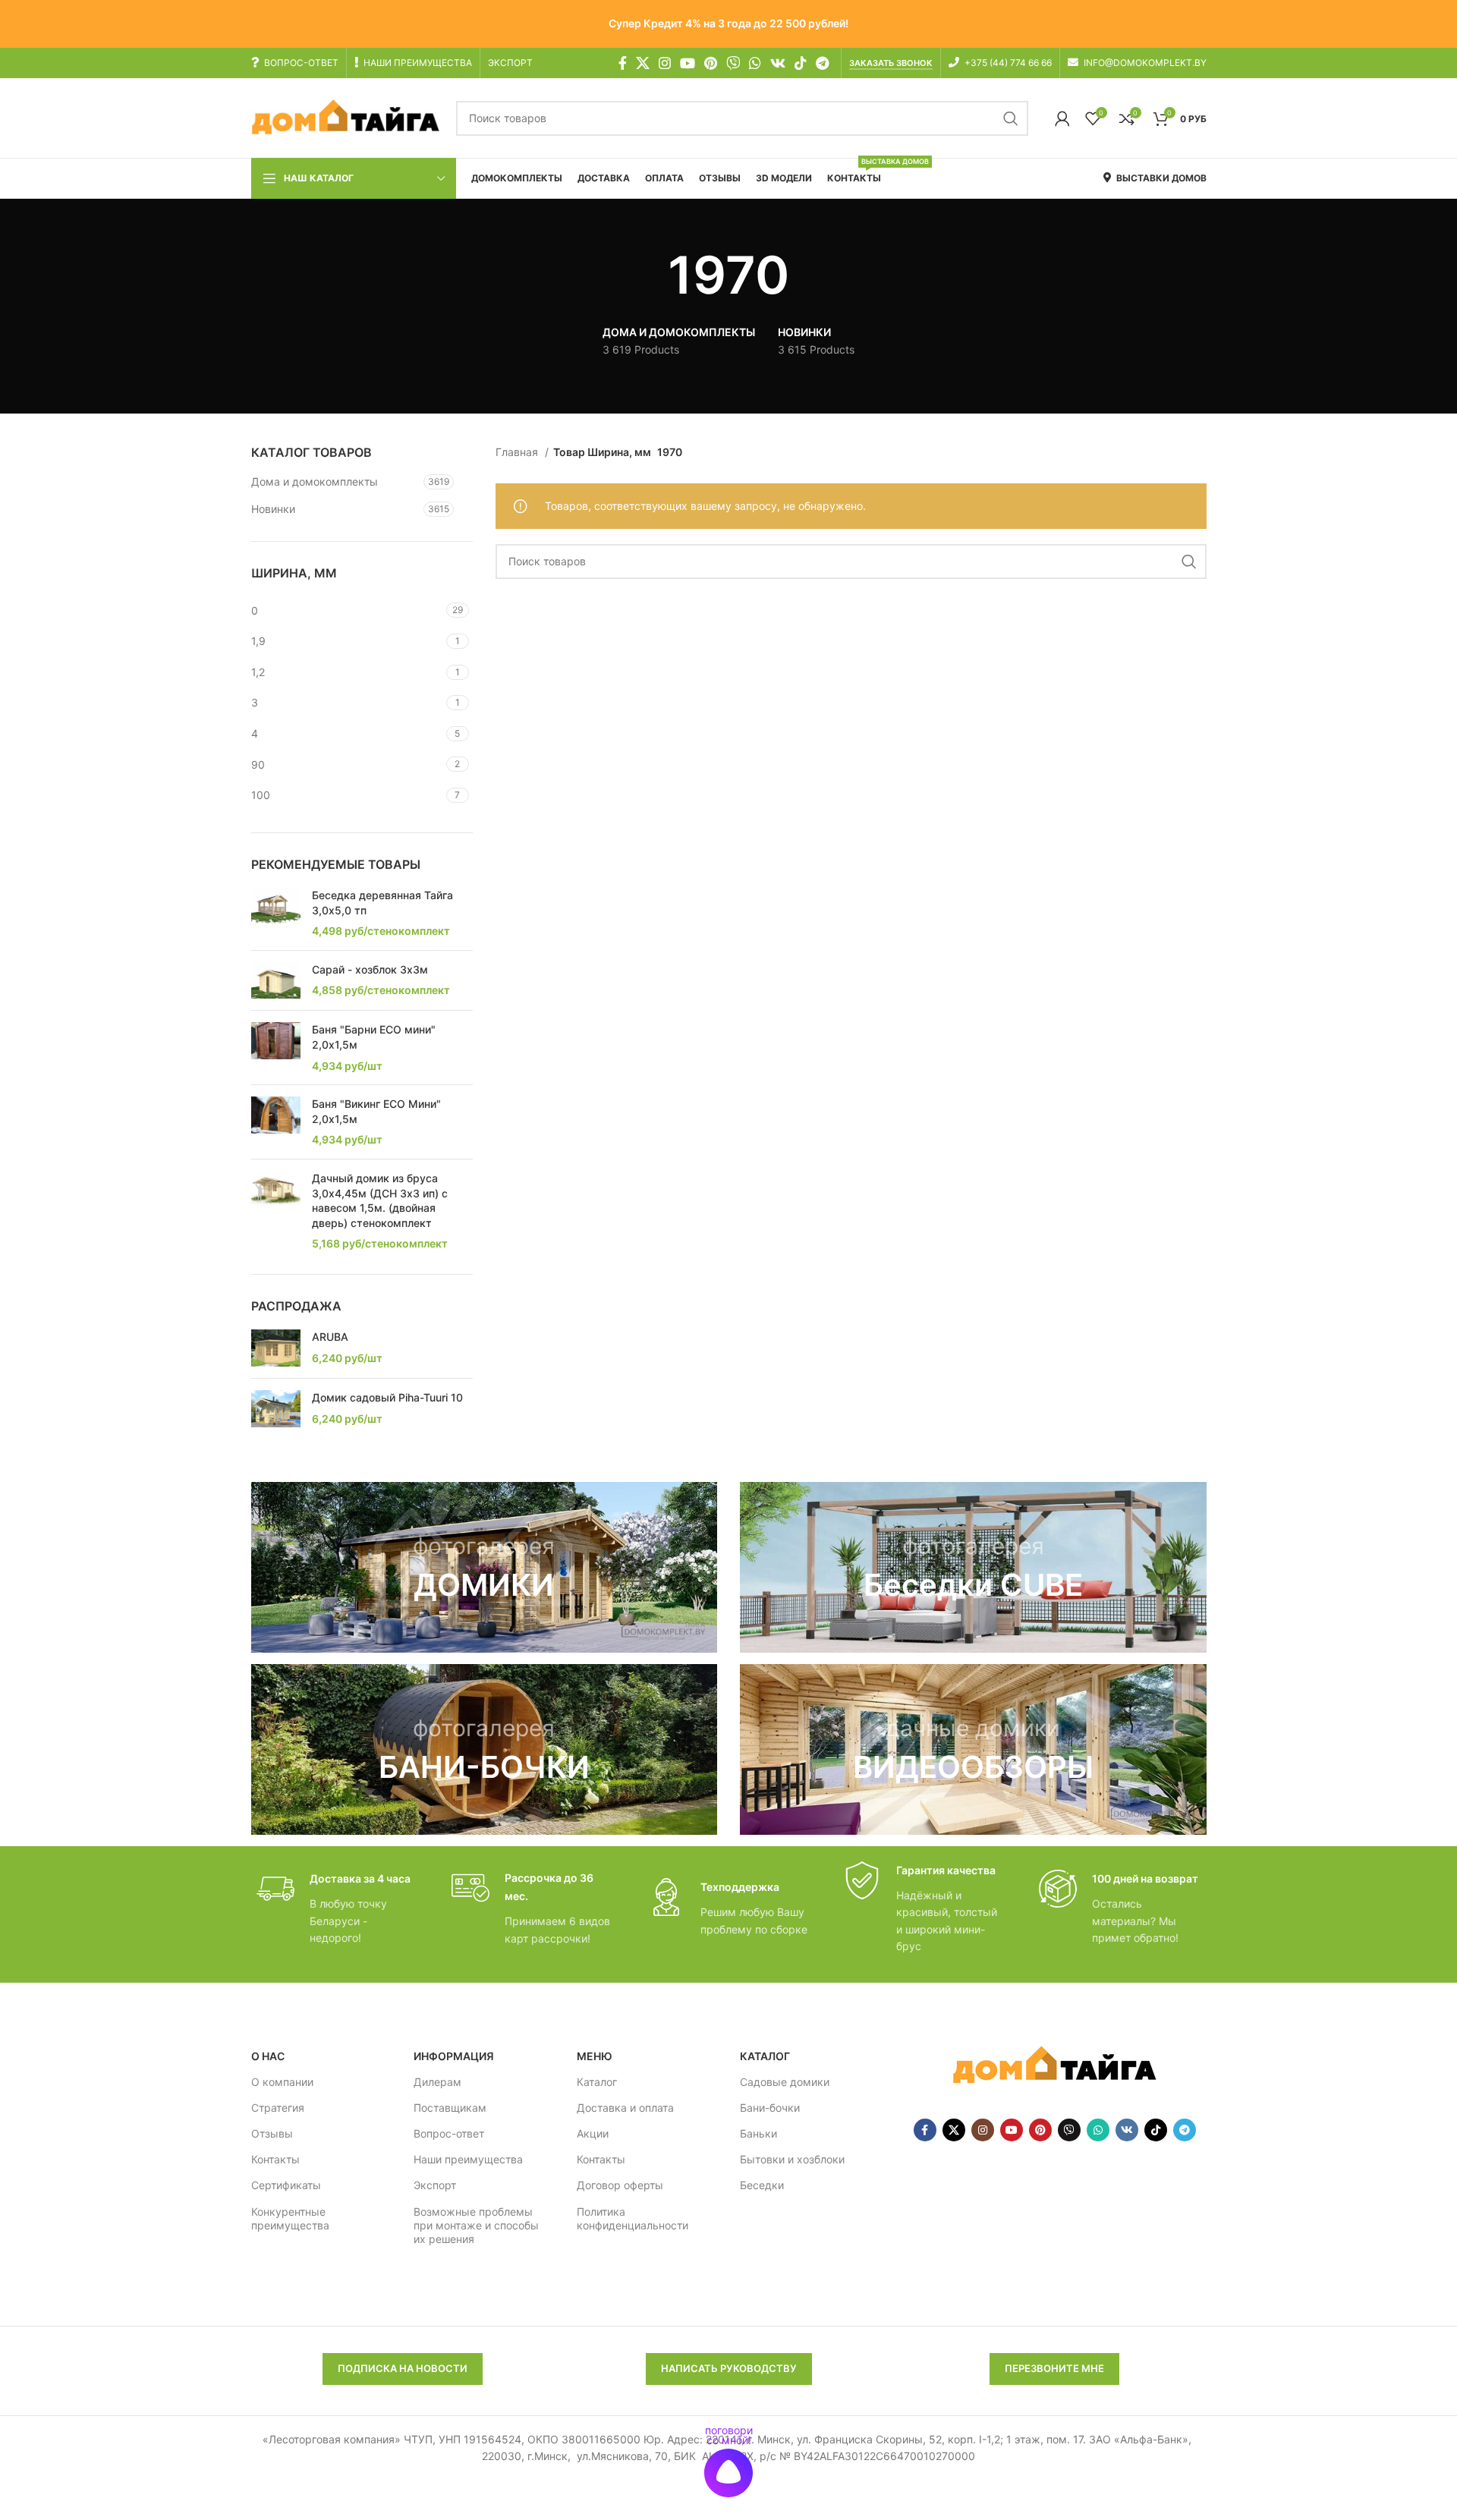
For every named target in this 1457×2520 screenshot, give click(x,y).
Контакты (275, 2159)
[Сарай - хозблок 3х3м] (276, 981)
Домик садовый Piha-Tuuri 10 (387, 1397)
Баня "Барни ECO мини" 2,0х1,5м (374, 1037)
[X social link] (643, 63)
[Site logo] (346, 117)
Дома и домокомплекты (315, 481)
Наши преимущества (468, 2159)
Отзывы (272, 2133)
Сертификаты (286, 2185)
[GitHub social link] (733, 63)
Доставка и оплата (625, 2108)
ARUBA (330, 1337)
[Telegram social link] (822, 63)
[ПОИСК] (1011, 118)
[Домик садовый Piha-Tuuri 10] (276, 1409)
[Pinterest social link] (711, 63)
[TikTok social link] (801, 63)
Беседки (762, 2185)
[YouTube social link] (688, 63)
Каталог (597, 2082)
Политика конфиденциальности (633, 2218)
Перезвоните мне (1054, 2368)
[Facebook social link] (623, 63)
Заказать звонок (891, 63)
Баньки (758, 2133)
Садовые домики (785, 2082)
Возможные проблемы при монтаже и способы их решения (476, 2225)
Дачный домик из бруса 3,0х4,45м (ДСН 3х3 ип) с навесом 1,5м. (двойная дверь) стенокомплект (380, 1200)
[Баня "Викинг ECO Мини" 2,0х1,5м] (276, 1122)
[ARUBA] (276, 1348)
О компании (282, 2082)
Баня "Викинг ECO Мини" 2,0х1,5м (376, 1111)
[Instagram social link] (665, 63)
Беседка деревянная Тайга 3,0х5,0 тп (382, 903)
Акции (593, 2133)
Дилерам (437, 2082)
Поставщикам (450, 2108)
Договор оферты (620, 2185)
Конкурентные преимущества (290, 2218)
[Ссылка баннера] (485, 1567)
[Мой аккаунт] (1062, 118)
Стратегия (278, 2108)
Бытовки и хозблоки (792, 2159)
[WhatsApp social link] (755, 63)
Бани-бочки (770, 2108)
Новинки (273, 509)
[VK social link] (778, 63)
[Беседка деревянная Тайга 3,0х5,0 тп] (276, 913)
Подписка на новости (403, 2368)
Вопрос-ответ (449, 2133)
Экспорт (435, 2185)
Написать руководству (729, 2368)
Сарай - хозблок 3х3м (370, 969)
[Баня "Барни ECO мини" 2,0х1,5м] (276, 1048)
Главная (518, 452)
